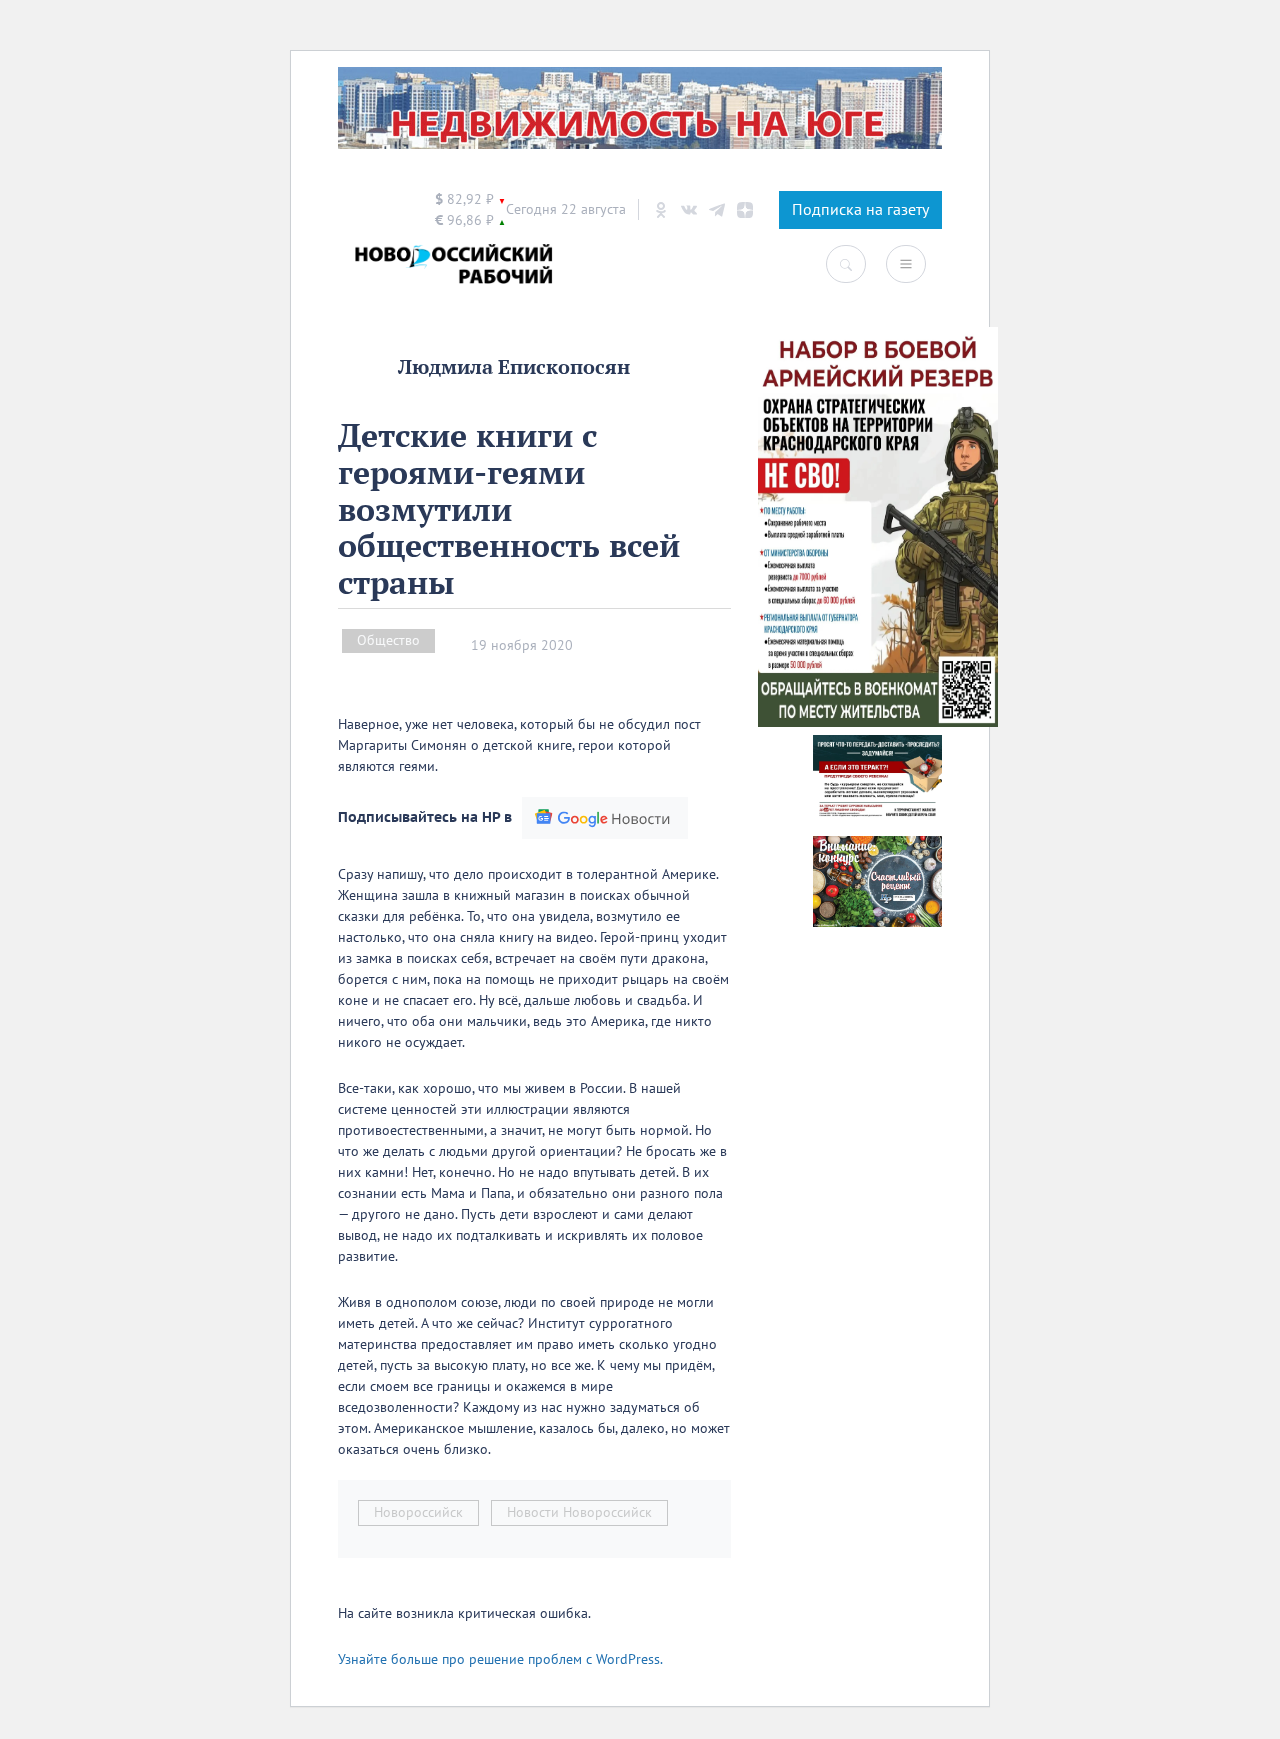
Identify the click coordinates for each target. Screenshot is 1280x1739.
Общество (388, 640)
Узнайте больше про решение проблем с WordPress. (500, 1659)
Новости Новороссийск (579, 1512)
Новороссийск (418, 1512)
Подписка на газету (860, 210)
